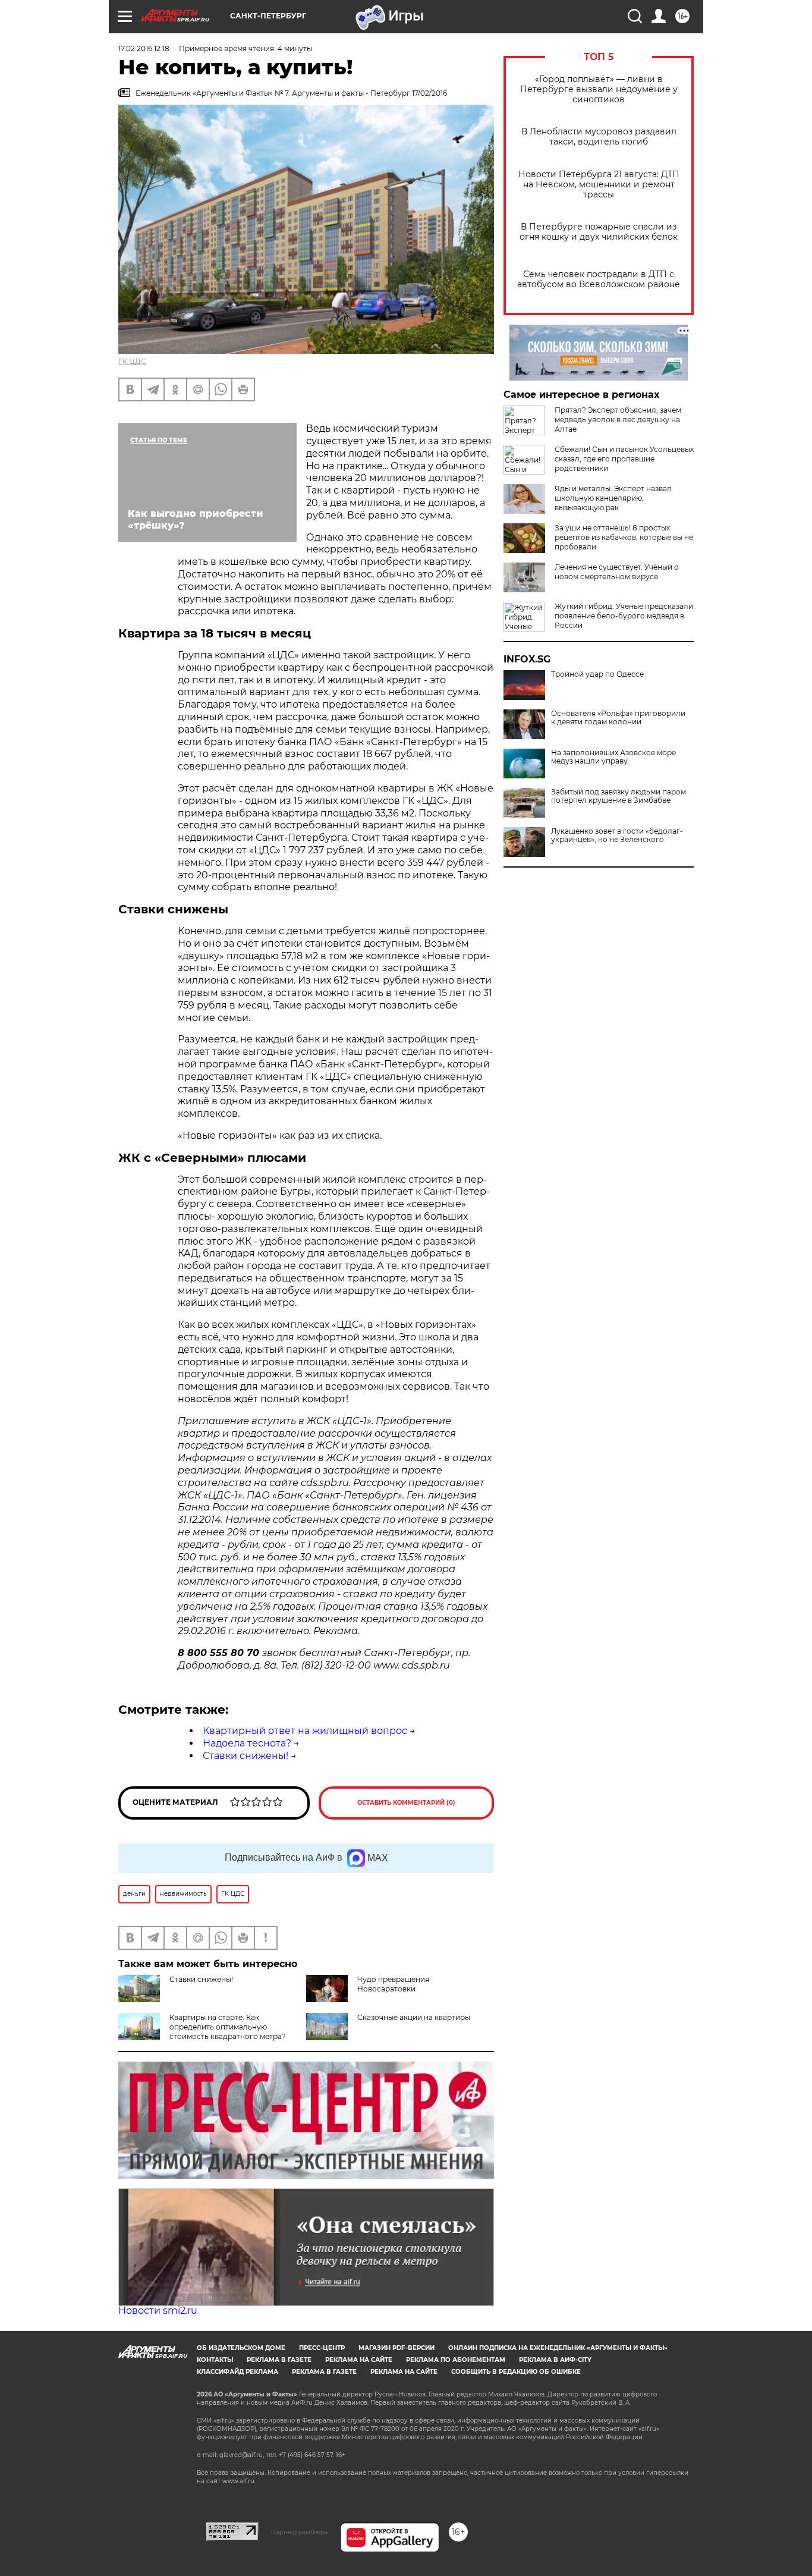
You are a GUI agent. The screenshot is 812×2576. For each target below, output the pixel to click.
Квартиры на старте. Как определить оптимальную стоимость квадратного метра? (228, 2027)
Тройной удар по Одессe (597, 674)
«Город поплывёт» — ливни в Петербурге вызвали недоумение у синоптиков (599, 89)
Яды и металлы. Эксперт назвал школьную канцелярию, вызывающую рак (613, 498)
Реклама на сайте (359, 2360)
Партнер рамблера (299, 2532)
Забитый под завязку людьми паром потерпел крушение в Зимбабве (619, 796)
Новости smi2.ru (158, 2310)
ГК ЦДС (132, 361)
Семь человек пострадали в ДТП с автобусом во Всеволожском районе (599, 279)
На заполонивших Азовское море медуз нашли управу (613, 757)
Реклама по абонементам (456, 2360)
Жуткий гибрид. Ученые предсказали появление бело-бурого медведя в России (624, 616)
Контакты (215, 2360)
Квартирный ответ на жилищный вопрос (305, 1731)
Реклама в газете (279, 2360)
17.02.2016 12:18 (144, 48)
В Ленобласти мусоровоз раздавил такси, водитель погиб (599, 137)
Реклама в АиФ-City (555, 2360)
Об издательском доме (241, 2348)
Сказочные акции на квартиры (414, 2017)
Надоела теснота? (247, 1743)
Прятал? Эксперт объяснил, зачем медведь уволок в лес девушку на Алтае (618, 420)
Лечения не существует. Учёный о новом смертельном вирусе (617, 572)
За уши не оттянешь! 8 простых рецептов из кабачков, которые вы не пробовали (624, 537)
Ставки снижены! (246, 1756)
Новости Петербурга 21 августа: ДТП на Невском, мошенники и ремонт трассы (599, 185)
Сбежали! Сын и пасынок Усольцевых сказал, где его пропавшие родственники (624, 459)
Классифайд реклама (237, 2372)
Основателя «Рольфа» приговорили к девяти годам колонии (618, 718)
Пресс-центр (322, 2348)
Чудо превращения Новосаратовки (393, 1984)
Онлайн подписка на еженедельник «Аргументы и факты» (558, 2348)
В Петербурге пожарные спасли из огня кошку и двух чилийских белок (599, 232)
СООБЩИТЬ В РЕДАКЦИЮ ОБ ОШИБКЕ (516, 2372)
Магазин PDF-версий (396, 2348)
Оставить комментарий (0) (406, 1803)
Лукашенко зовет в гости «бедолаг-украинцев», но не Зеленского (617, 835)
